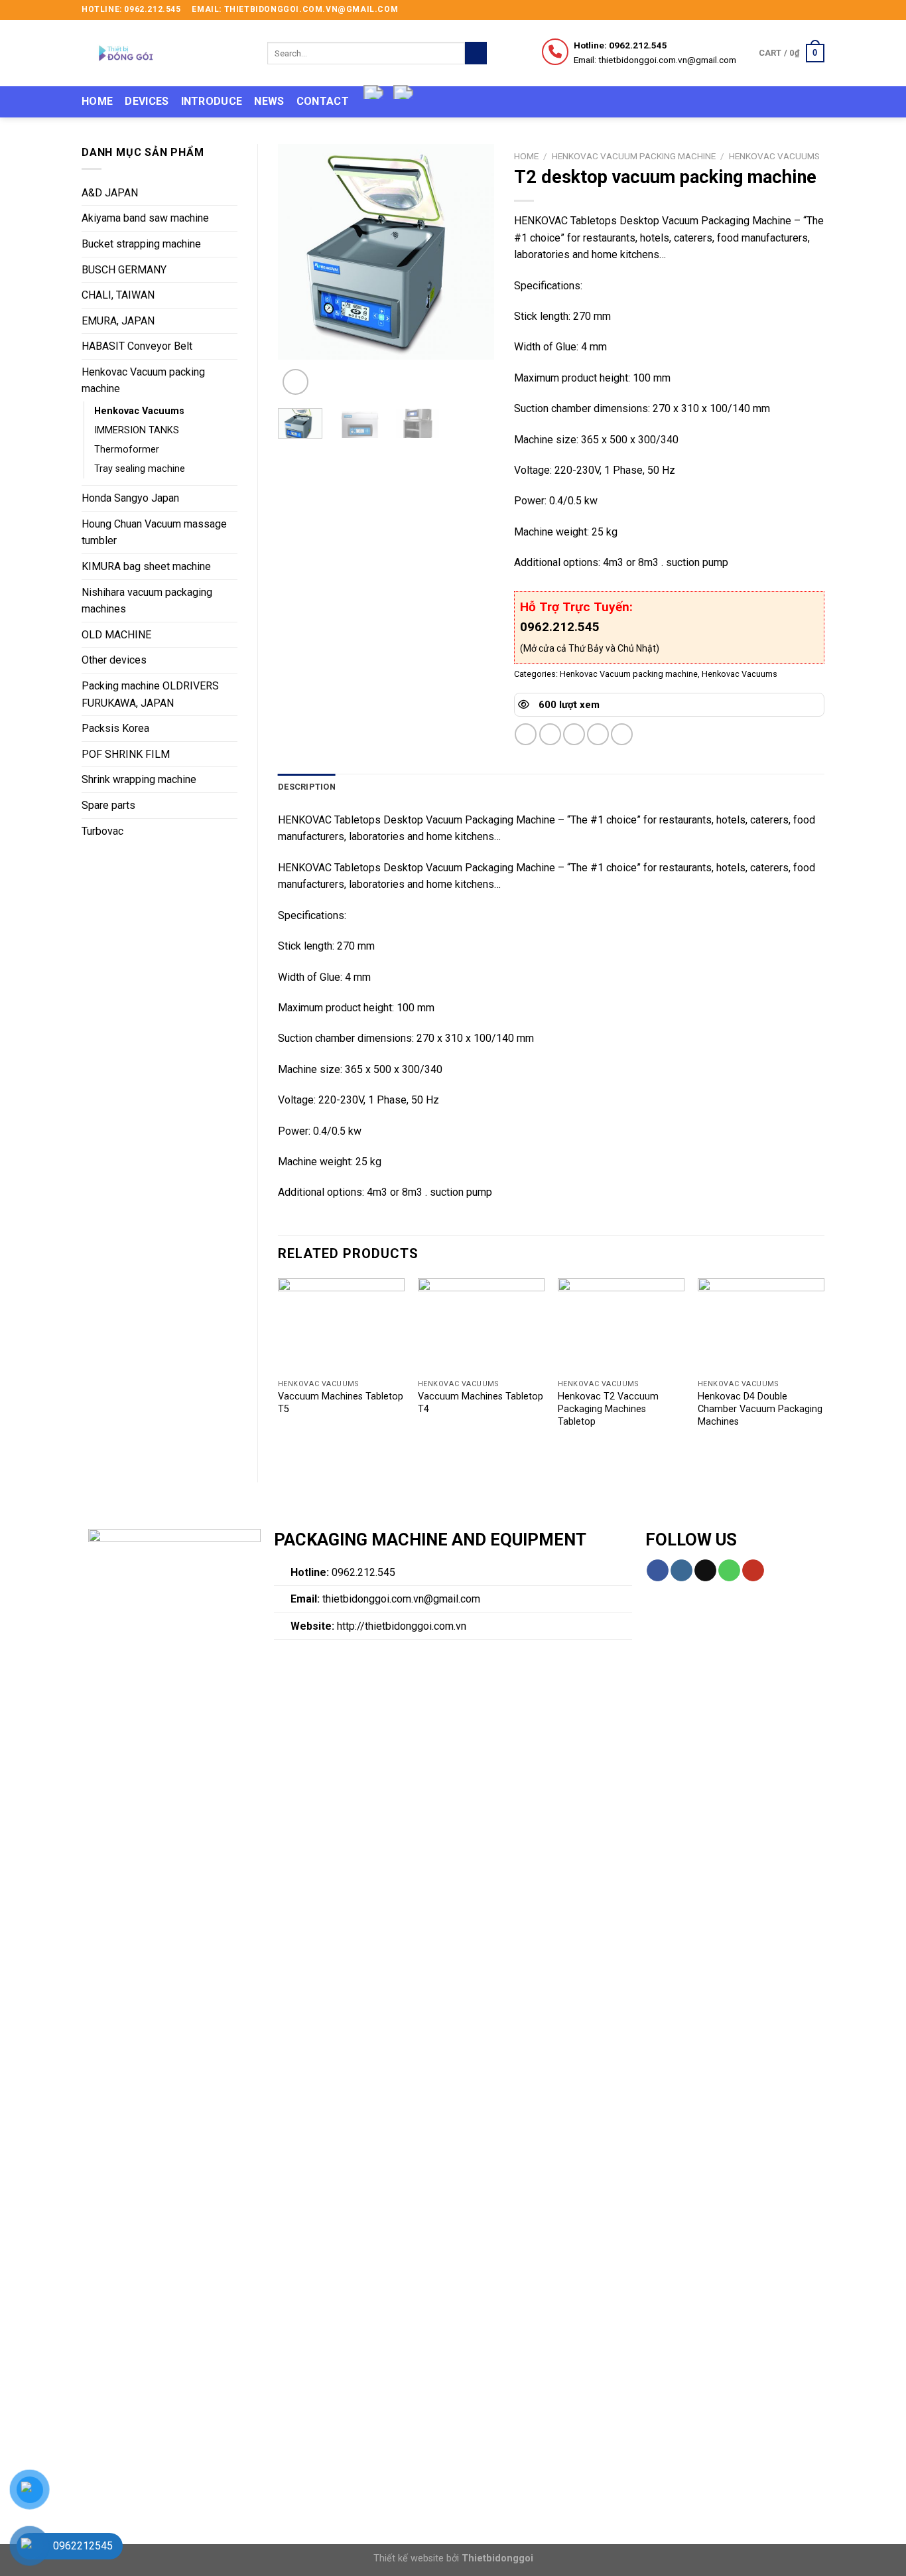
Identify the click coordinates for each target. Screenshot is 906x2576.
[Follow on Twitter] (805, 10)
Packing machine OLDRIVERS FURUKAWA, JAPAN (150, 694)
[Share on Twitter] (550, 734)
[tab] (307, 787)
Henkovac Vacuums (139, 411)
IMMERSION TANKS (137, 430)
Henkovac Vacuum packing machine (143, 381)
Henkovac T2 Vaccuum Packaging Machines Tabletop (608, 1409)
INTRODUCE (212, 101)
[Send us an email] (818, 10)
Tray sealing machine (140, 469)
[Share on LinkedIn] (622, 734)
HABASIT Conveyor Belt (137, 346)
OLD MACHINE (116, 635)
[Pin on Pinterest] (598, 734)
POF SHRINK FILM (126, 754)
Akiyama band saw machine (145, 218)
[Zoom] (295, 382)
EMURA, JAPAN (118, 321)
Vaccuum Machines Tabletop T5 (341, 1403)
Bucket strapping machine (141, 244)
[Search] (476, 53)
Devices (147, 101)
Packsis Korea (115, 728)
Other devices (114, 660)
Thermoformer (127, 450)
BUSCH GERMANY (124, 270)
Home (97, 101)
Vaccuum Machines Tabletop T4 (481, 1403)
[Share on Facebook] (526, 734)
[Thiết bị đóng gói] (164, 53)
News (269, 101)
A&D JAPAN (110, 193)
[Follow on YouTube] (753, 1571)
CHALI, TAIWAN (118, 295)
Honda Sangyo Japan (130, 498)
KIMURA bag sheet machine (146, 566)
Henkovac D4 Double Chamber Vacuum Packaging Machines (760, 1409)
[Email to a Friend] (574, 734)
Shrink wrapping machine (139, 779)
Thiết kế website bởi (453, 2558)
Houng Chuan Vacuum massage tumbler (154, 533)
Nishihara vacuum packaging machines (147, 601)
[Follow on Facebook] (780, 10)
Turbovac (102, 831)
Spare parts (108, 805)
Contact (323, 101)
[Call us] (729, 1571)
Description (307, 787)
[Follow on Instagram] (793, 10)
